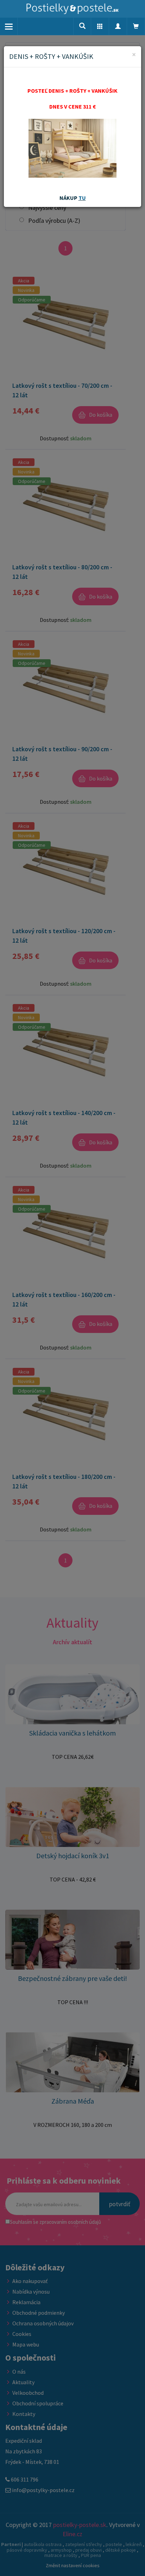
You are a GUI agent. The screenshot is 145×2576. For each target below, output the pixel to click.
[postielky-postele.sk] (72, 9)
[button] (100, 26)
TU (82, 198)
